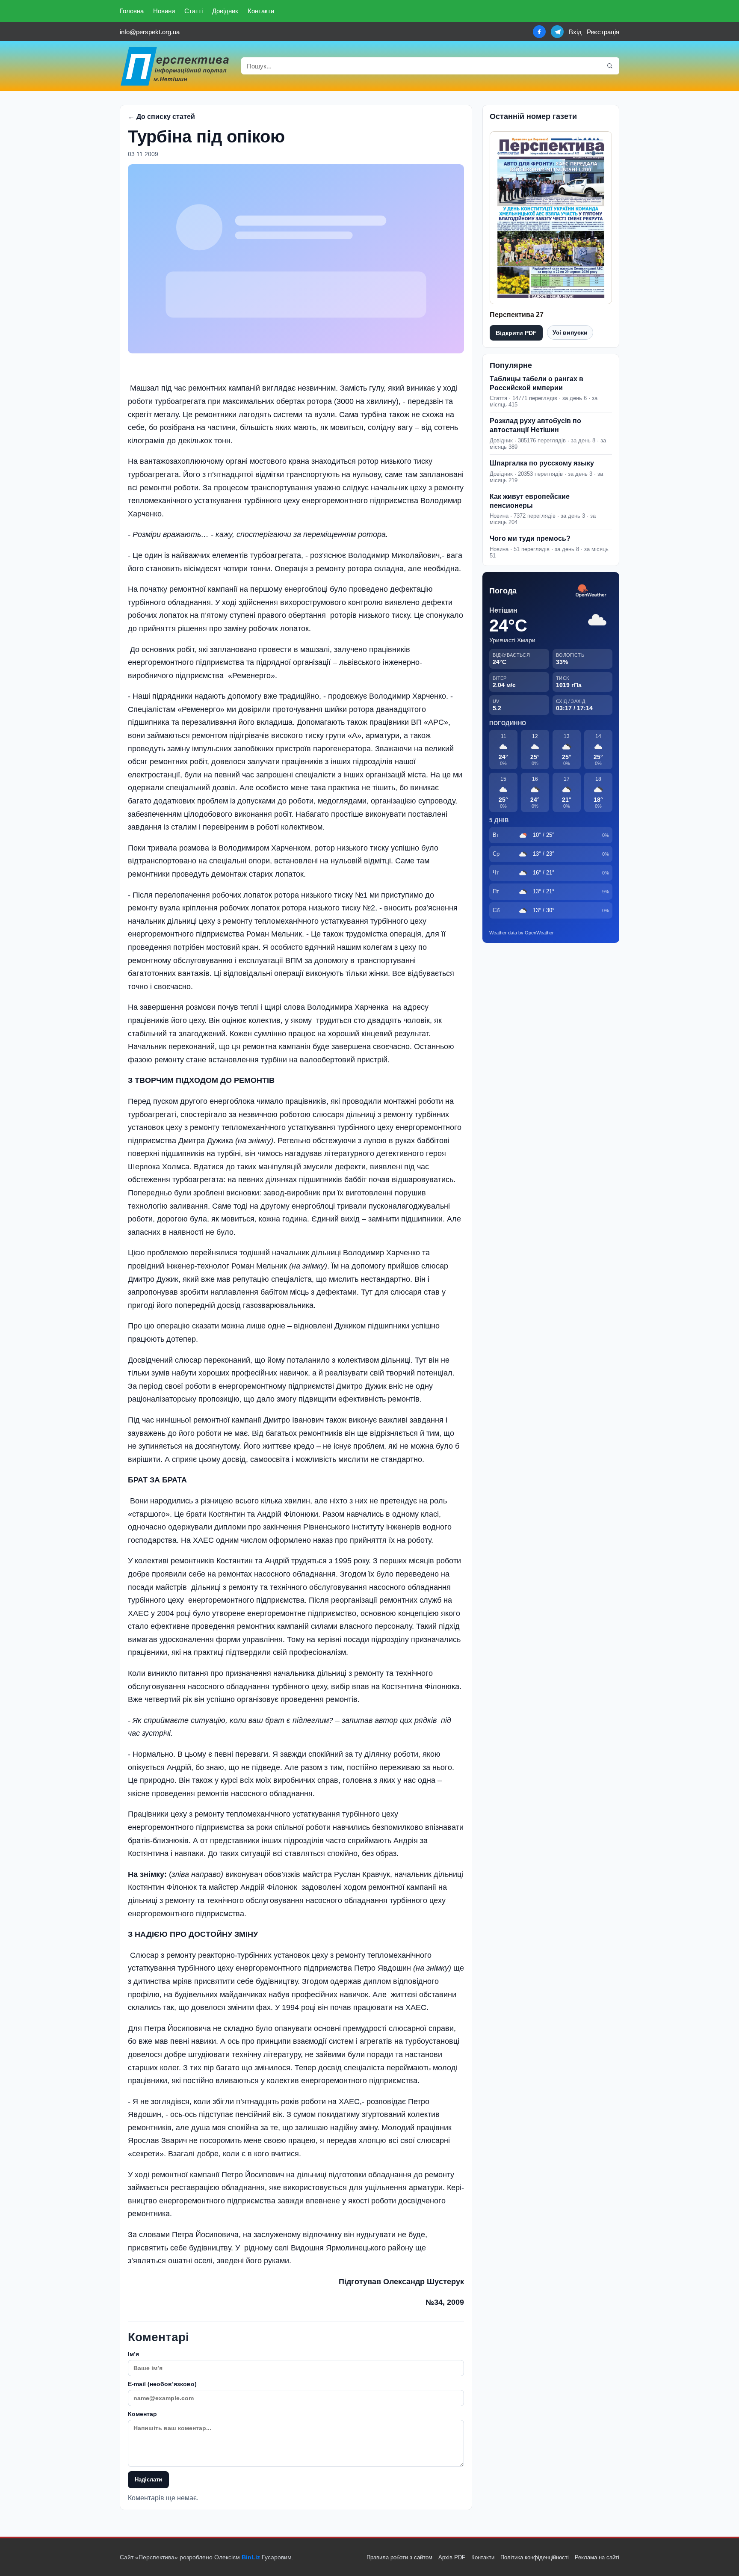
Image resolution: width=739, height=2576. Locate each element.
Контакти (261, 11)
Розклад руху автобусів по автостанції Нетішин (535, 425)
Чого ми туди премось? (530, 538)
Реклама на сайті (597, 2557)
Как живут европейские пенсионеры (530, 501)
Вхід (575, 32)
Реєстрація (603, 32)
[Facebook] (539, 32)
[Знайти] (610, 66)
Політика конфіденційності (535, 2557)
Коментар (142, 2414)
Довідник (225, 11)
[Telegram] (557, 32)
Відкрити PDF (516, 333)
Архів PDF (452, 2557)
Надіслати (148, 2480)
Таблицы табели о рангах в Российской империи (537, 383)
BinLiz (251, 2557)
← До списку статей (161, 117)
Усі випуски (570, 332)
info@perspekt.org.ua (150, 32)
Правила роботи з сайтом (399, 2557)
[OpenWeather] (591, 591)
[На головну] (175, 66)
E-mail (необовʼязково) (162, 2384)
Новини (164, 11)
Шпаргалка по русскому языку (542, 463)
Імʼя (133, 2354)
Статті (194, 11)
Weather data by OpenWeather (522, 933)
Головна (132, 11)
